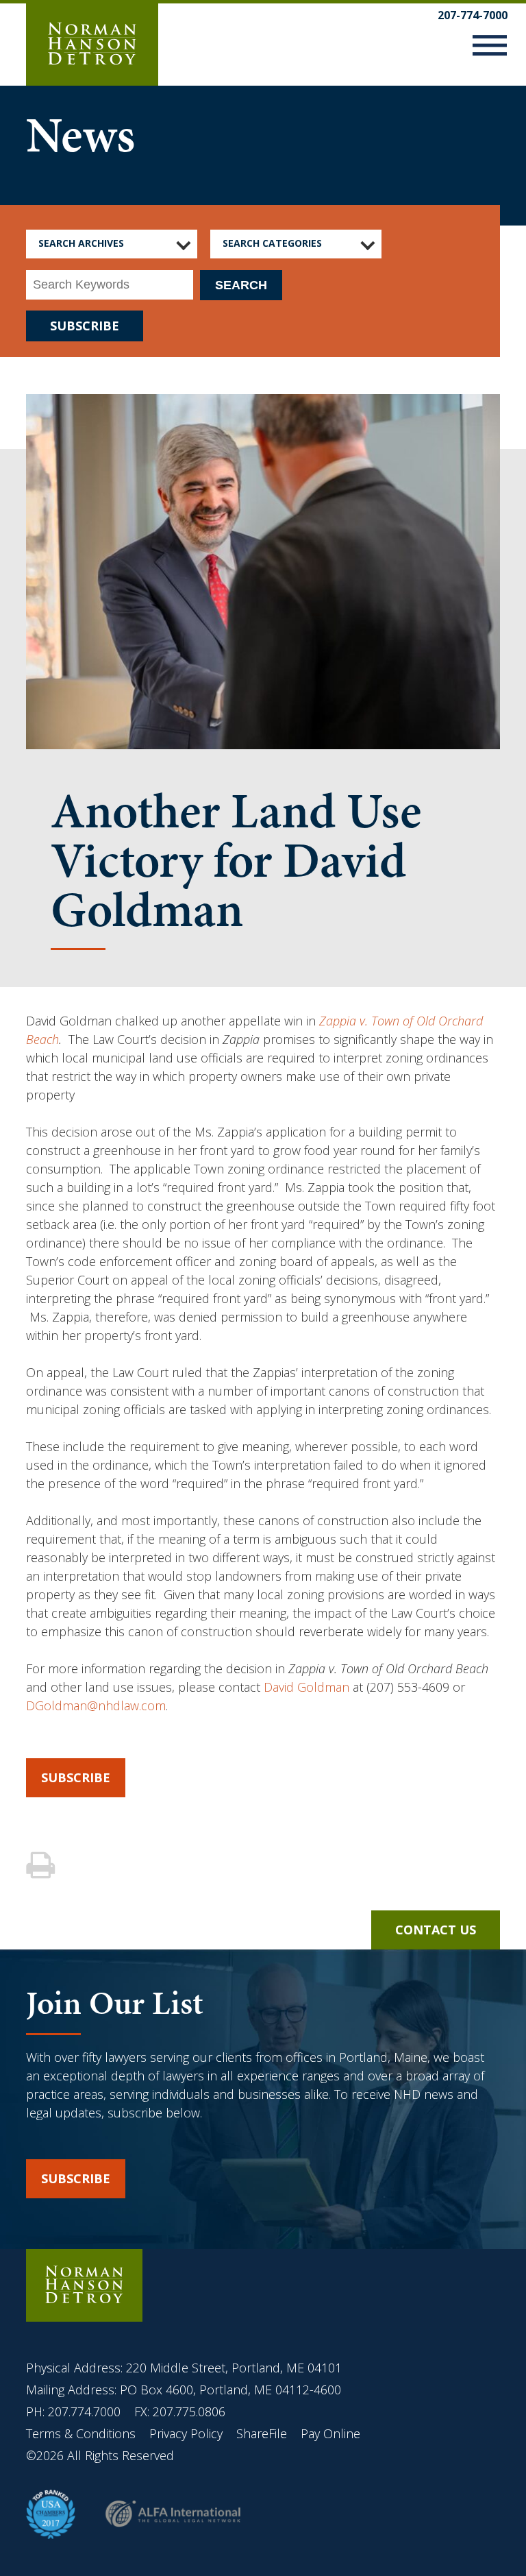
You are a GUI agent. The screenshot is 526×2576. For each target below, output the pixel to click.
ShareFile (262, 2433)
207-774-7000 (473, 15)
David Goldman (306, 1687)
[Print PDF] (42, 1866)
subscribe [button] (76, 2178)
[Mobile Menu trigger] (490, 48)
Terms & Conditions (83, 2433)
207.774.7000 (84, 2411)
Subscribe (76, 1777)
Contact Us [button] (436, 1930)
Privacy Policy (186, 2433)
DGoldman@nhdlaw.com (96, 1705)
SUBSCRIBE (85, 326)
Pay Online (330, 2433)
